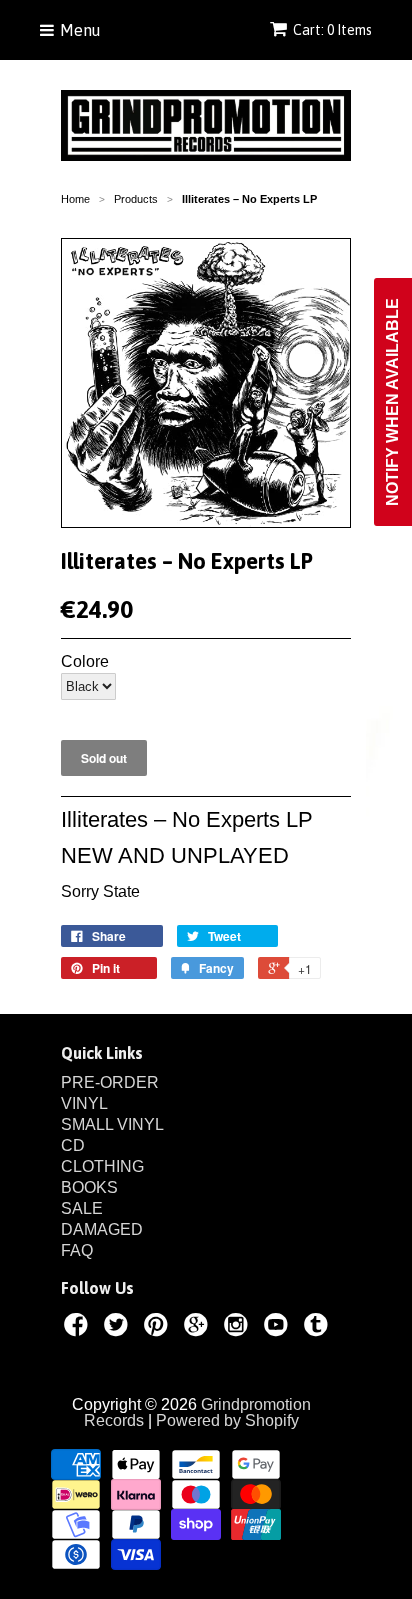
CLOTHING (102, 1166)
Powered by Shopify (227, 1420)
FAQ (77, 1250)
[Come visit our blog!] (319, 1328)
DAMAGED (102, 1229)
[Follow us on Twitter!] (119, 1328)
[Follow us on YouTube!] (279, 1328)
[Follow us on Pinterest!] (159, 1328)
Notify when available (392, 402)
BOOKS (89, 1187)
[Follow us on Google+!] (199, 1328)
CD (73, 1145)
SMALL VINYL (112, 1124)
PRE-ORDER (110, 1082)
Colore (85, 662)
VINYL (84, 1103)
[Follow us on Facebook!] (79, 1328)
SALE (82, 1208)
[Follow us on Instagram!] (239, 1328)
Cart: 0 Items (332, 30)
